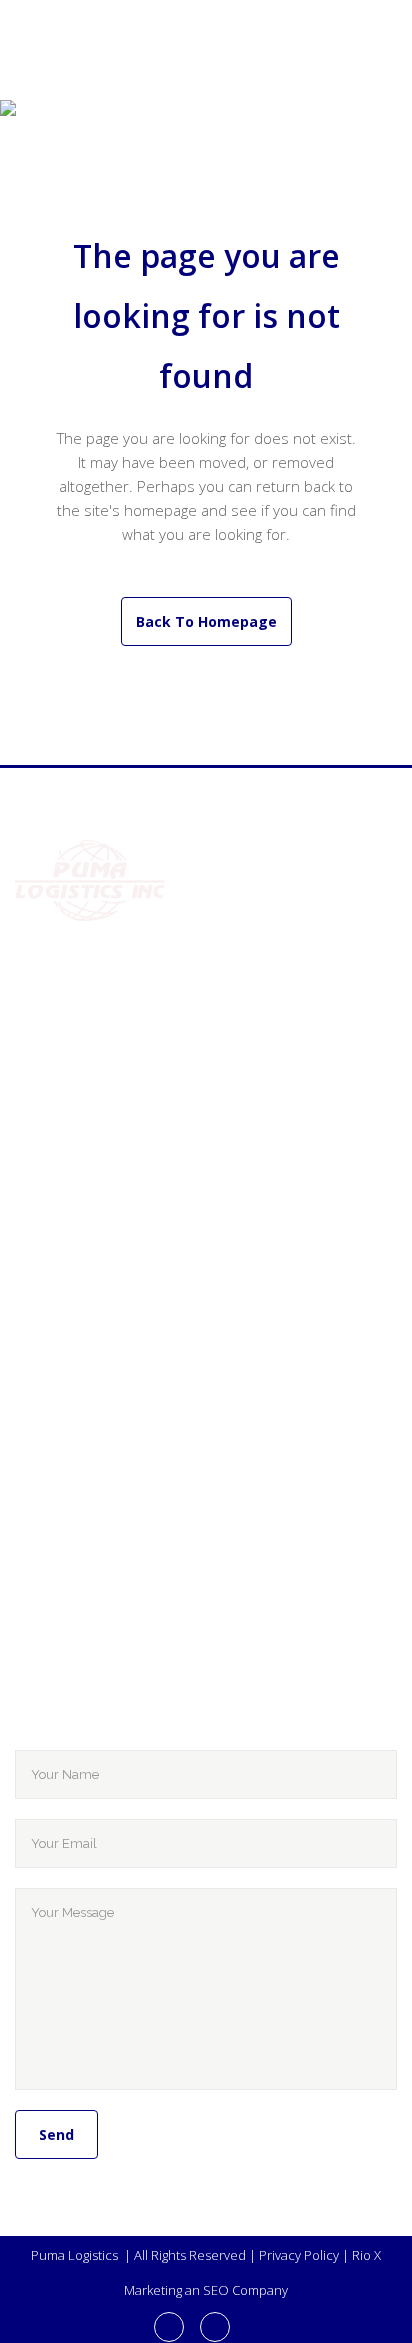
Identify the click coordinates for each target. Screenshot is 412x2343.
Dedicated (171, 1320)
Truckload (172, 1230)
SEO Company (245, 2290)
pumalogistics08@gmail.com (163, 1115)
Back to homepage (206, 621)
